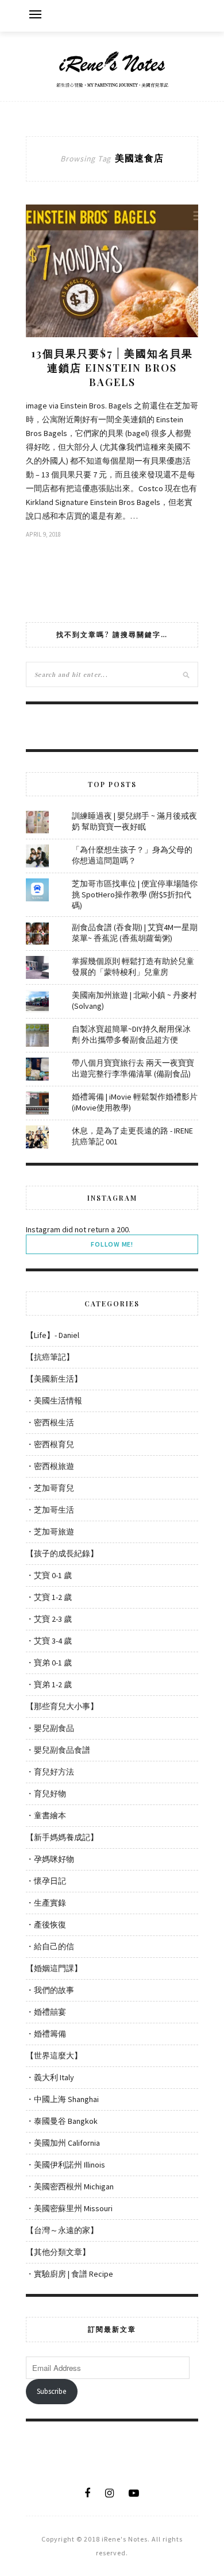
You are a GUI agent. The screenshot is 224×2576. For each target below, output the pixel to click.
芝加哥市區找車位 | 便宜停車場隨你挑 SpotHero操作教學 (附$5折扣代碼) (135, 894)
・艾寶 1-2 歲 (49, 1597)
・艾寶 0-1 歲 (49, 1575)
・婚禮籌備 (46, 2034)
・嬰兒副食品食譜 (58, 1750)
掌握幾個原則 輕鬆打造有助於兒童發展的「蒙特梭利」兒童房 (133, 967)
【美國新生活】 (54, 1379)
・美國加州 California (63, 2143)
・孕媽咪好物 (50, 1859)
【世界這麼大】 (54, 2056)
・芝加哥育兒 (50, 1488)
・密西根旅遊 (50, 1466)
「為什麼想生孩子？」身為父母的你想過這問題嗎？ (132, 855)
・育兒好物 (46, 1794)
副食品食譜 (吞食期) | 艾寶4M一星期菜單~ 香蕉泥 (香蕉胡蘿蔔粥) (135, 933)
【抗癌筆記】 (50, 1357)
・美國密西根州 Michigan (70, 2186)
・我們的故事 (50, 1990)
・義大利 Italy (50, 2077)
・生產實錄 (46, 1903)
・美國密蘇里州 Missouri (69, 2208)
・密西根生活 (50, 1422)
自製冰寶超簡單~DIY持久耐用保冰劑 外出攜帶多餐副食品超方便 (131, 1034)
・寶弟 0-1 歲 (49, 1663)
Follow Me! (112, 1244)
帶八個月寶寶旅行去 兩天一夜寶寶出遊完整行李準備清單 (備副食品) (133, 1068)
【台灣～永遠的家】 (62, 2230)
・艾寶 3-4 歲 (49, 1641)
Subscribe (51, 2391)
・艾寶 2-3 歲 (49, 1619)
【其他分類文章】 (58, 2252)
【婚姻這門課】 (54, 1968)
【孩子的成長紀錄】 (62, 1553)
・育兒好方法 (50, 1772)
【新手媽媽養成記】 (62, 1837)
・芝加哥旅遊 (50, 1532)
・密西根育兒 (50, 1444)
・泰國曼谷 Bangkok (62, 2121)
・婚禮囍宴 (46, 2012)
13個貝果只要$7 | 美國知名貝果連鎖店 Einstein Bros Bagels (112, 368)
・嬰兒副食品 (50, 1728)
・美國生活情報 (54, 1401)
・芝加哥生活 (50, 1510)
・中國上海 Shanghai (62, 2099)
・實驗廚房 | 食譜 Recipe (69, 2274)
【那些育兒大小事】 (62, 1706)
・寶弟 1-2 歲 (49, 1684)
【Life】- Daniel (53, 1335)
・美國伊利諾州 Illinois (65, 2165)
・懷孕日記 (46, 1881)
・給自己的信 (50, 1946)
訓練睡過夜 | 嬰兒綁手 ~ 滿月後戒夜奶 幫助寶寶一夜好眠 (134, 821)
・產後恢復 (46, 1925)
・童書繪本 (46, 1815)
